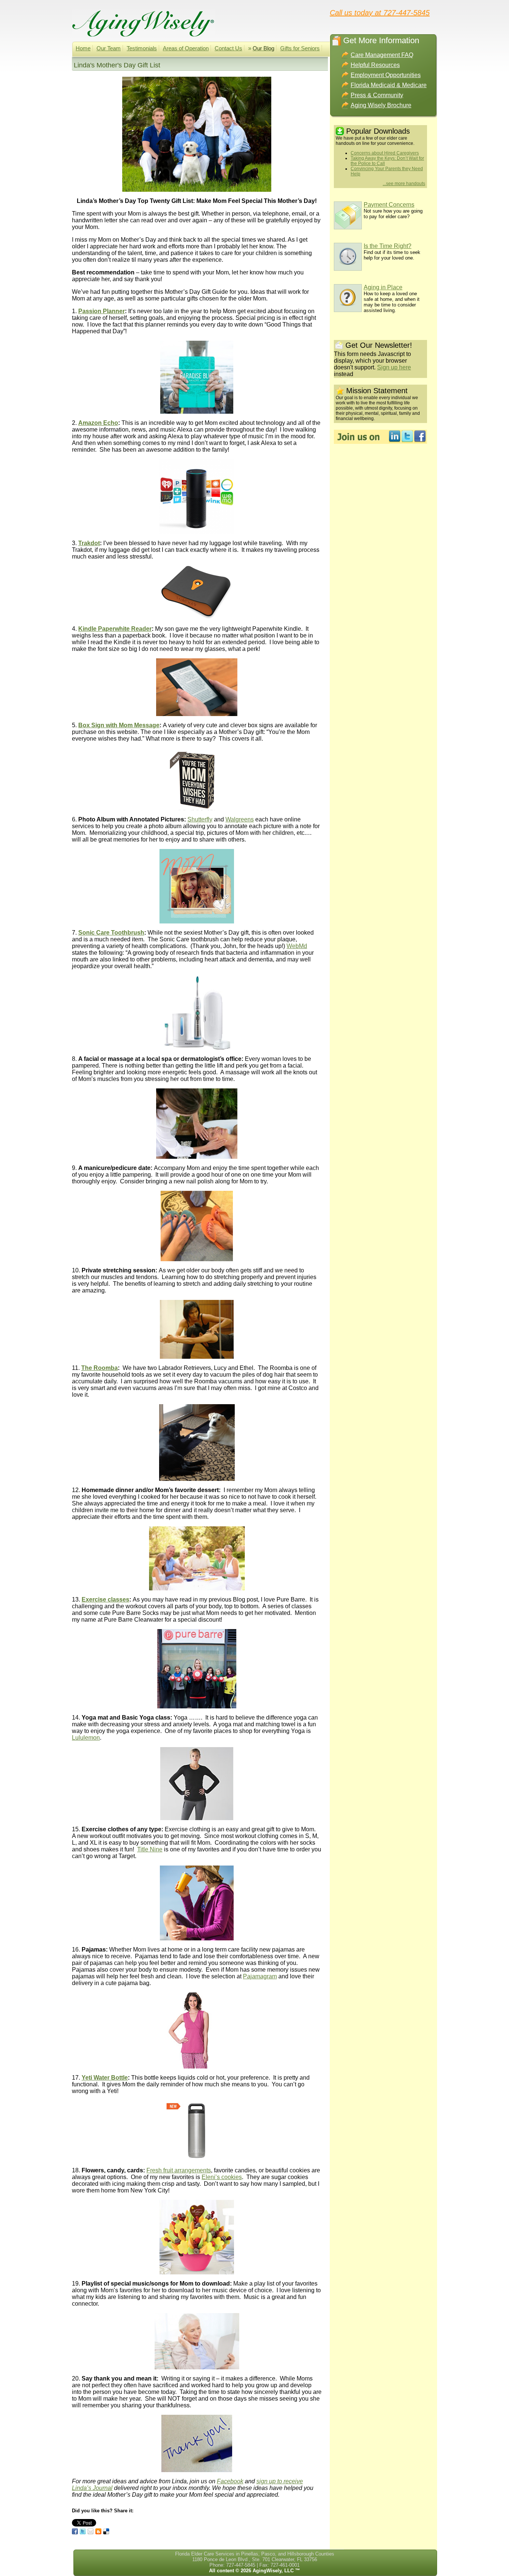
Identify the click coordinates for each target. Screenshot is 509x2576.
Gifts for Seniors (300, 48)
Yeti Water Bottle (105, 2078)
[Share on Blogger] (98, 2531)
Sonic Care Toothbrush (111, 933)
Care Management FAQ (382, 55)
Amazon (90, 423)
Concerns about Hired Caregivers (385, 153)
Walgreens (240, 819)
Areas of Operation (186, 48)
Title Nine (150, 1849)
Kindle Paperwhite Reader (115, 629)
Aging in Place (383, 287)
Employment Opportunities (386, 75)
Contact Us (228, 48)
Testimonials (142, 48)
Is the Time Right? (388, 246)
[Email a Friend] (91, 2531)
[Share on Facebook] (75, 2531)
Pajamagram (260, 1976)
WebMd (297, 946)
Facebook (230, 2481)
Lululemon (86, 1738)
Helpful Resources (375, 65)
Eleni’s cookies (222, 2177)
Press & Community (377, 95)
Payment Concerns (389, 205)
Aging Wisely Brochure (381, 105)
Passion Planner (102, 311)
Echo (110, 423)
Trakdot (89, 543)
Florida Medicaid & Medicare (389, 85)
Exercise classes (105, 1599)
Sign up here (394, 367)
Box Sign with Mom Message (119, 725)
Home (83, 48)
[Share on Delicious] (106, 2531)
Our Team (109, 48)
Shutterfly (200, 819)
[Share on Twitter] (83, 2531)
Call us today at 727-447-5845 (380, 12)
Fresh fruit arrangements (179, 2170)
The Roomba (99, 1368)
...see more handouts (404, 184)
